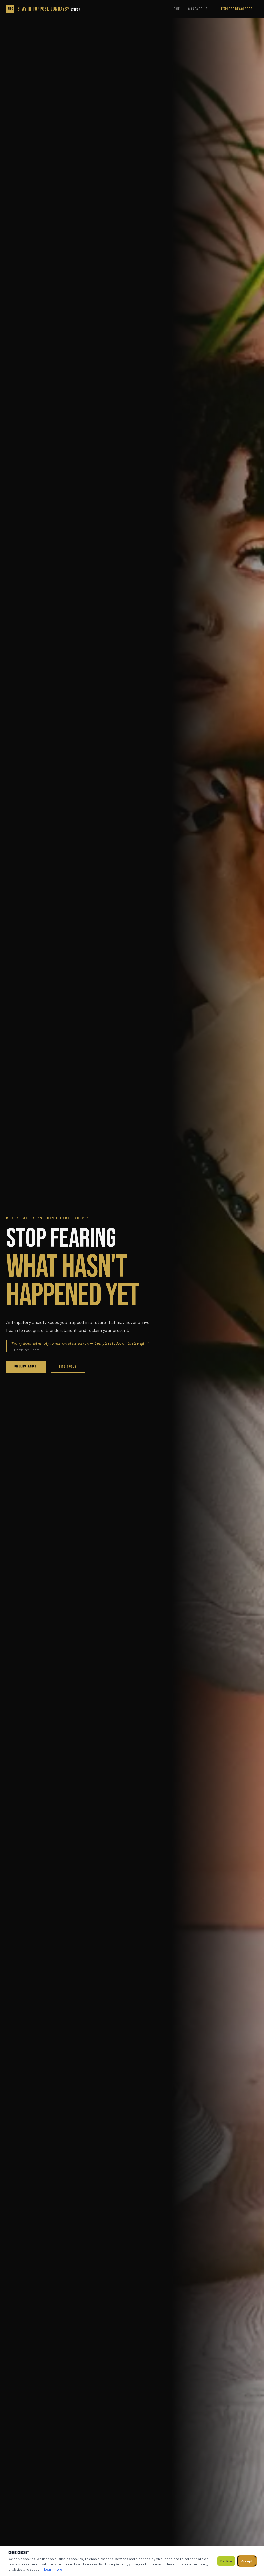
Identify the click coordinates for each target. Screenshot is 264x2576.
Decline (226, 2561)
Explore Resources (237, 9)
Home (176, 9)
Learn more (53, 2569)
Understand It (26, 1366)
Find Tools (68, 1367)
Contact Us (198, 9)
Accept (247, 2561)
